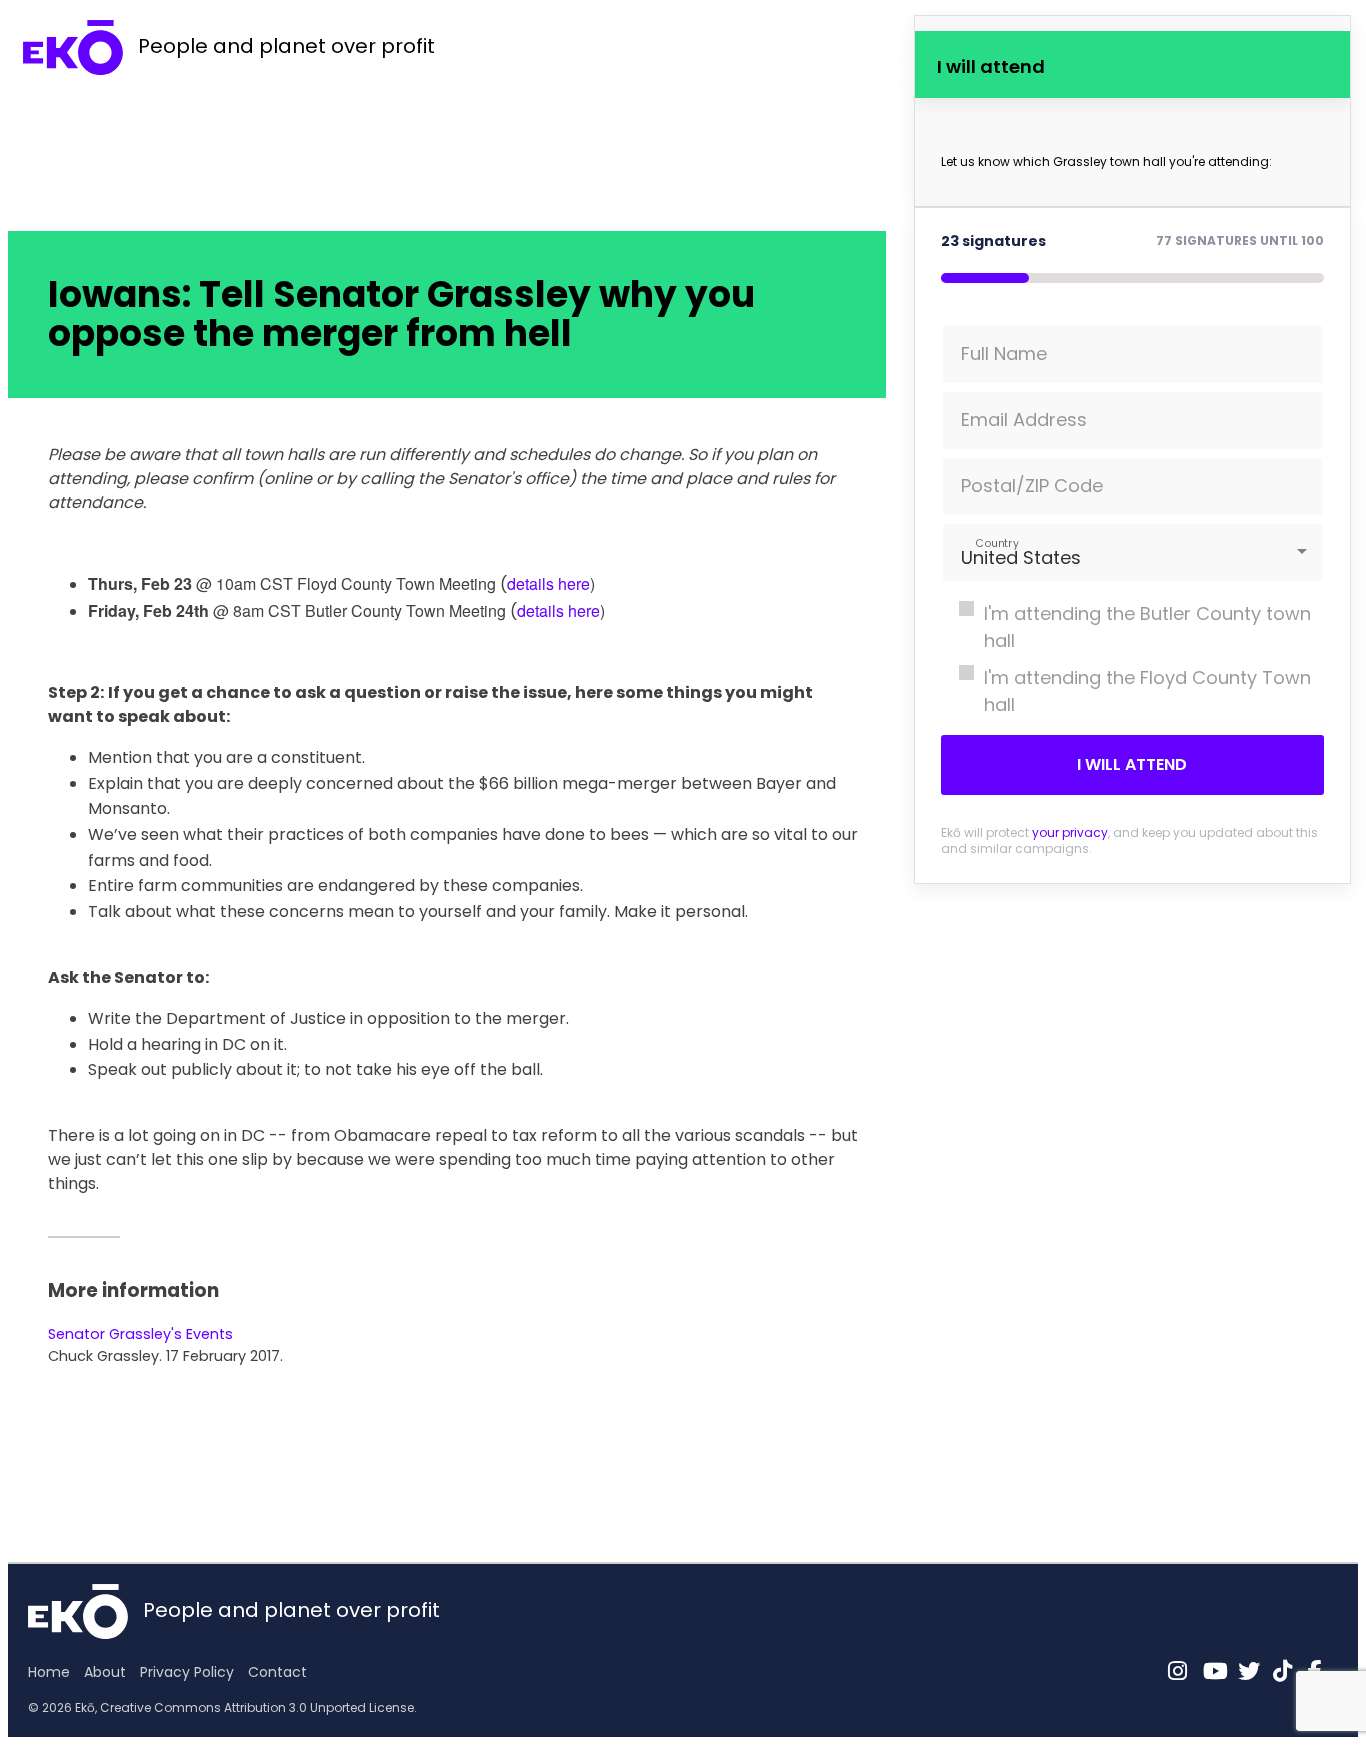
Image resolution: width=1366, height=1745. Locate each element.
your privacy (1070, 832)
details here (548, 583)
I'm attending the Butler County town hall (1147, 627)
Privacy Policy (187, 1672)
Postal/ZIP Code (1032, 485)
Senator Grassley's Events (140, 1334)
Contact (277, 1672)
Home (49, 1672)
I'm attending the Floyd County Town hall (1147, 691)
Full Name (1004, 353)
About (105, 1672)
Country (996, 542)
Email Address (1024, 419)
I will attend (1132, 764)
